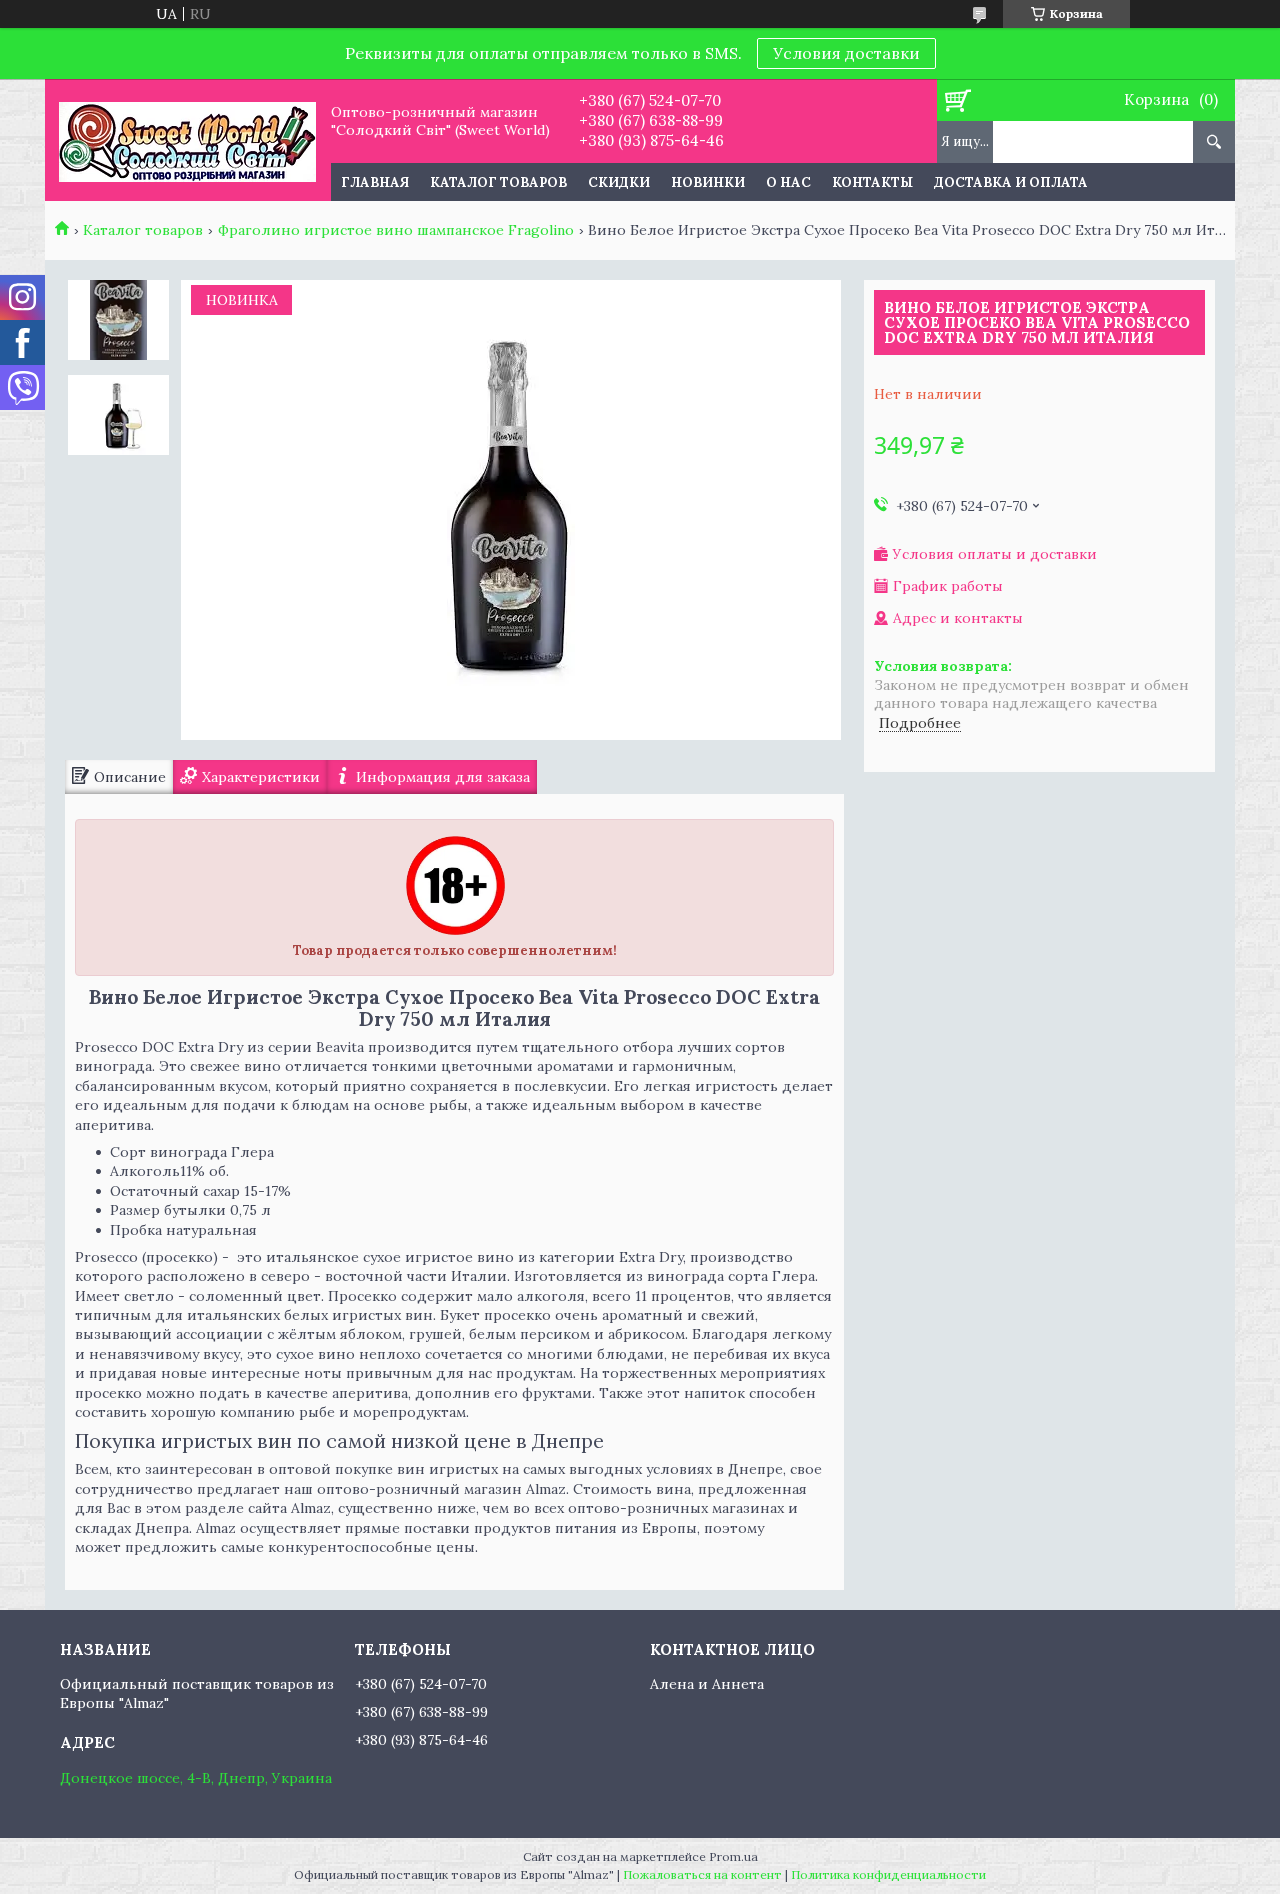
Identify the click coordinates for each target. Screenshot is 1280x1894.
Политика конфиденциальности (888, 1874)
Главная (375, 182)
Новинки (708, 182)
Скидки (619, 182)
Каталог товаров (498, 182)
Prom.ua (733, 1856)
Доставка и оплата (1011, 182)
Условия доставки (846, 53)
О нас (788, 182)
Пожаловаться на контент (702, 1874)
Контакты (872, 182)
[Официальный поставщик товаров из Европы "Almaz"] (187, 140)
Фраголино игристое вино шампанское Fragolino (396, 230)
